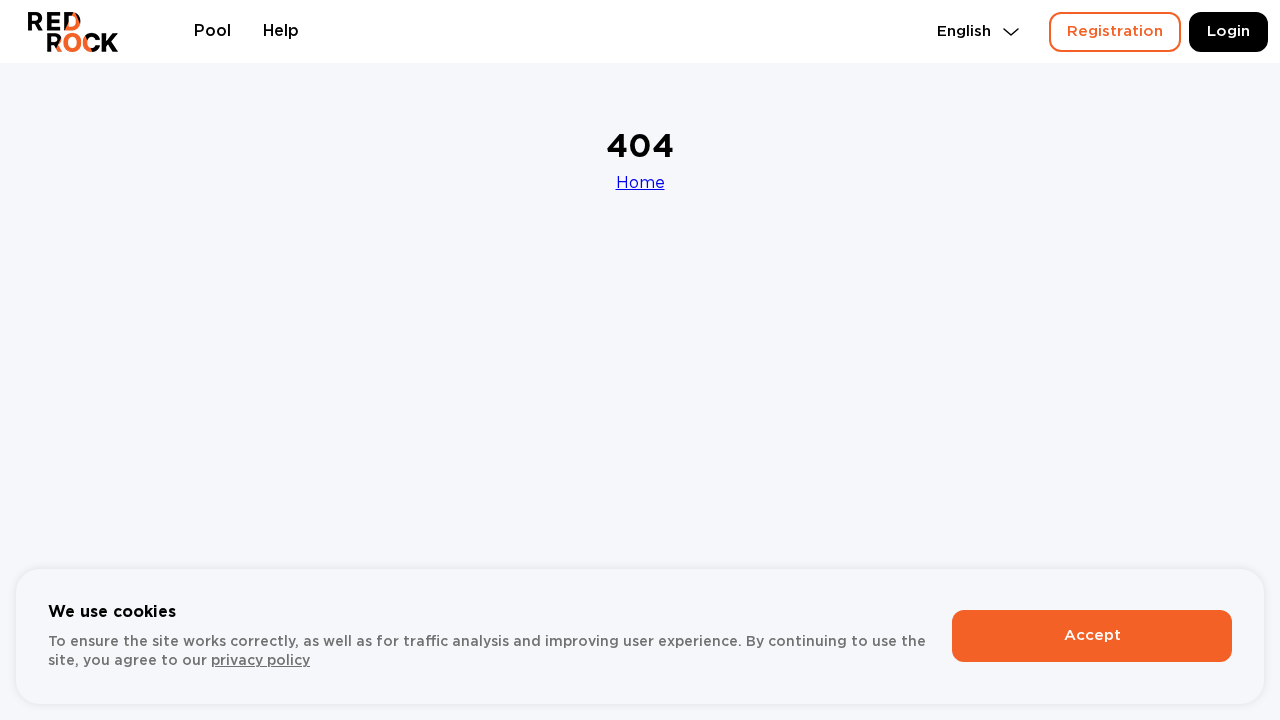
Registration (1115, 31)
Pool (212, 31)
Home (640, 183)
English (964, 31)
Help (281, 31)
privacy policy (260, 661)
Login (1228, 31)
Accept (1092, 635)
